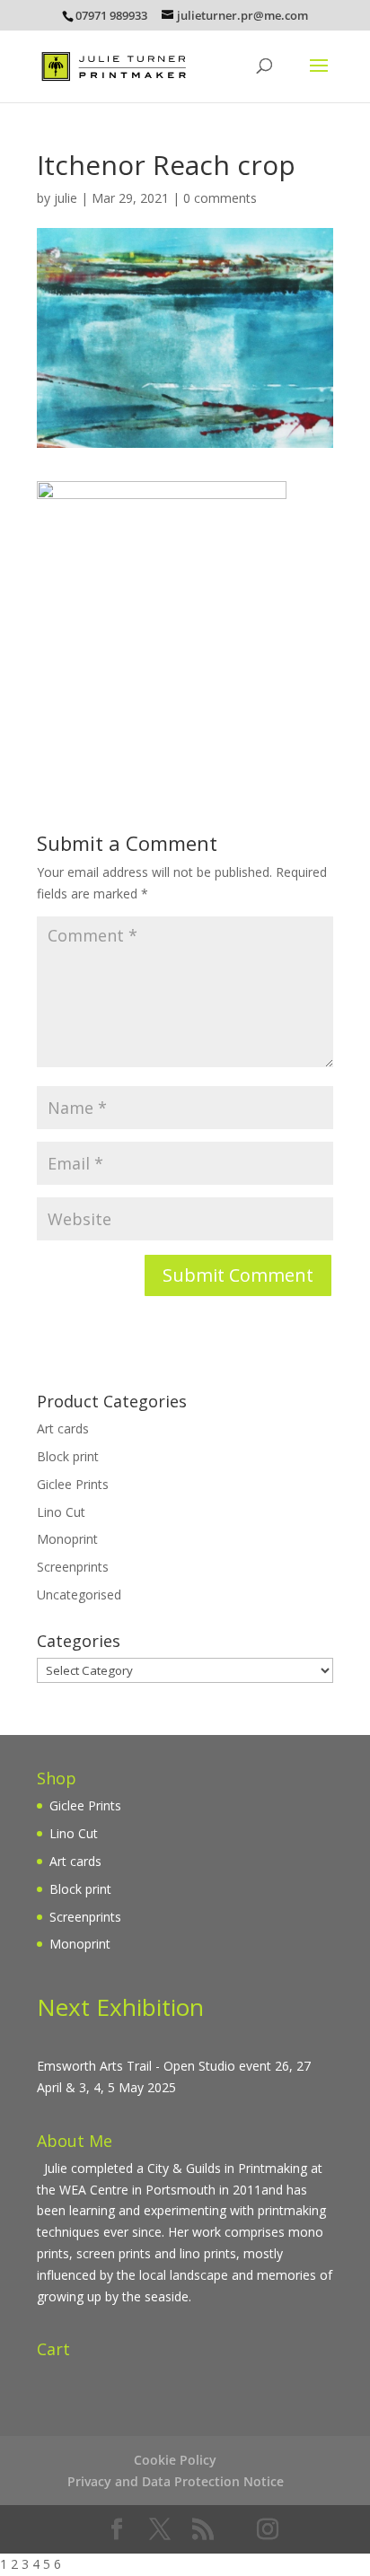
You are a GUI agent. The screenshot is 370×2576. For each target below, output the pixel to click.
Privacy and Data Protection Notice (176, 2481)
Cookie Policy (175, 2460)
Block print (68, 1456)
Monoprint (67, 1539)
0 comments (220, 198)
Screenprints (73, 1567)
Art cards (63, 1428)
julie (66, 198)
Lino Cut (61, 1512)
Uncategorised (79, 1595)
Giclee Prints (73, 1484)
